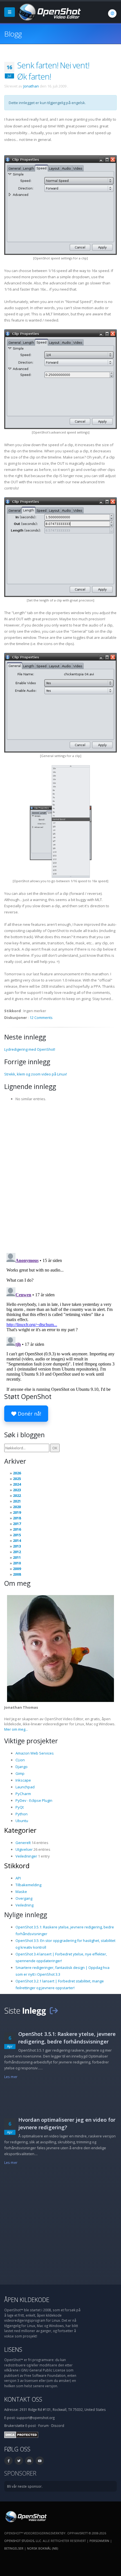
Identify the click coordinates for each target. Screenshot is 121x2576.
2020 (17, 1507)
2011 (17, 1557)
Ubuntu (22, 1821)
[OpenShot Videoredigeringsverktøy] (25, 2516)
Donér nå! (29, 1414)
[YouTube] (40, 2461)
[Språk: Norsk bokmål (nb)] (112, 14)
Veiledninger (26, 1856)
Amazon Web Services (35, 1753)
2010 (17, 1563)
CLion (20, 1760)
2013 (17, 1546)
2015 (17, 1535)
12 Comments (41, 1018)
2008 (17, 1574)
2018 (17, 1518)
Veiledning (24, 1905)
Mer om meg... (16, 1729)
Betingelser (14, 2548)
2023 (17, 1490)
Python (22, 1814)
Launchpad (25, 1787)
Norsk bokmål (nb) (42, 2548)
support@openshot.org (35, 2418)
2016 (17, 1529)
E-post (31, 2425)
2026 (17, 1473)
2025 (17, 1479)
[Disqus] (60, 1175)
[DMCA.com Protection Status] (21, 2434)
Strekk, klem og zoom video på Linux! (36, 1074)
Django (22, 1767)
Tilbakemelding (28, 1885)
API (18, 1878)
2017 (17, 1524)
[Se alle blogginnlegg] (54, 2010)
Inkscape (23, 1780)
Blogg (13, 34)
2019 (17, 1512)
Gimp (20, 1773)
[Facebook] (8, 2461)
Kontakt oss (23, 2399)
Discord (58, 2425)
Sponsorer (20, 2473)
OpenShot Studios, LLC (23, 2541)
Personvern (99, 2541)
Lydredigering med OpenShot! (30, 1049)
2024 (17, 1484)
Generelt (23, 1843)
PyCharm (23, 1794)
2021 (17, 1501)
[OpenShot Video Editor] (49, 12)
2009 (17, 1569)
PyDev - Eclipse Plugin (34, 1800)
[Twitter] (19, 2461)
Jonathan (31, 86)
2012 (17, 1552)
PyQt (20, 1807)
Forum (43, 2425)
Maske (21, 1892)
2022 (17, 1495)
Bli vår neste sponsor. (25, 2486)
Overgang (24, 1898)
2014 (17, 1540)
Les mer (11, 2077)
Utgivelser (24, 1849)
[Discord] (29, 2461)
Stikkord (17, 1866)
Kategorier (20, 1830)
